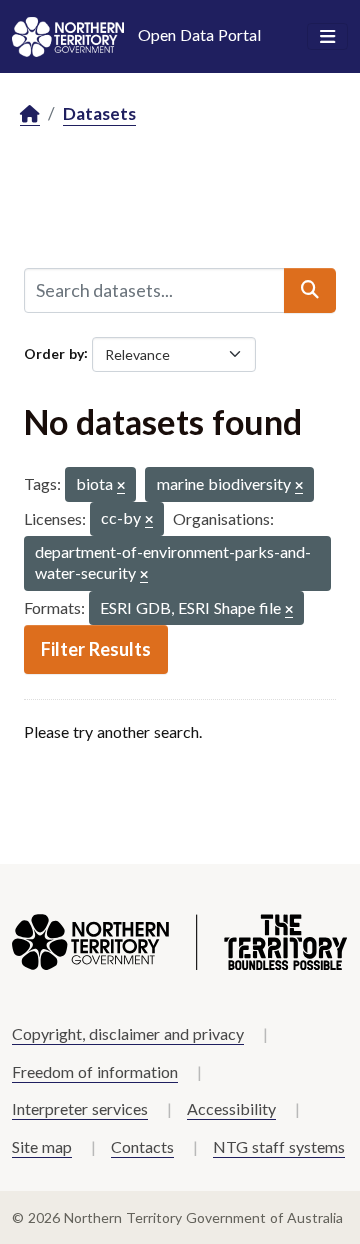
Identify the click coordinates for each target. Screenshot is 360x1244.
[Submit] (310, 290)
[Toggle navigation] (327, 37)
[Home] (30, 114)
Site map (42, 1146)
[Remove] (121, 486)
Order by (54, 352)
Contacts (142, 1146)
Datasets (99, 113)
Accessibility (231, 1108)
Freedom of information (95, 1071)
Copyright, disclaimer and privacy (128, 1033)
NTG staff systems (279, 1146)
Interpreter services (80, 1108)
